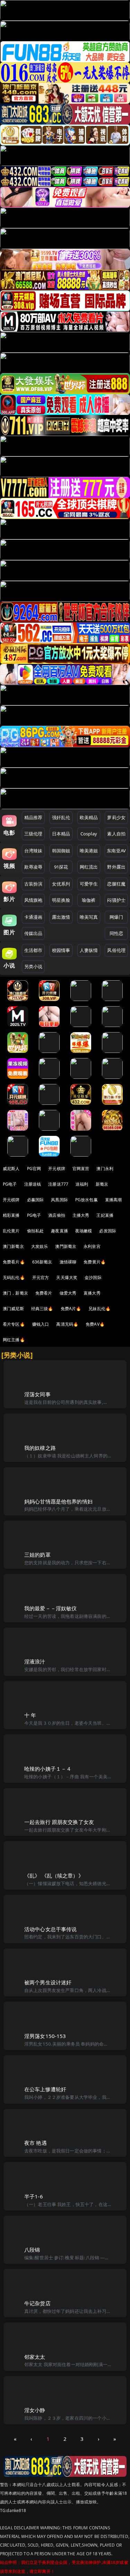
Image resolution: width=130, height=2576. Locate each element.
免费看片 (44, 1293)
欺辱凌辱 (33, 867)
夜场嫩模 (84, 1231)
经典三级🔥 (42, 1309)
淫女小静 (35, 2410)
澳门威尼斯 (13, 1309)
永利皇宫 (92, 1246)
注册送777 (58, 1184)
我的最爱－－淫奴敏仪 (51, 1608)
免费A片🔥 (71, 1309)
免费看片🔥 (14, 1262)
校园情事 (61, 950)
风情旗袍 (33, 900)
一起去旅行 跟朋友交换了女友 (59, 1822)
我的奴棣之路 (40, 1448)
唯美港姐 (89, 851)
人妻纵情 (89, 950)
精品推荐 (33, 817)
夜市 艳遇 (36, 2143)
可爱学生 (89, 884)
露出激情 (61, 917)
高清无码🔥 (67, 1324)
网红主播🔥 (14, 1340)
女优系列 (61, 884)
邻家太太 (35, 2357)
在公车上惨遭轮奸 (45, 2089)
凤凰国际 (59, 1200)
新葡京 (102, 1184)
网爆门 (116, 917)
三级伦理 (33, 834)
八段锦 (32, 2250)
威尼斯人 (11, 1169)
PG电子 (10, 1184)
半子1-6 (34, 2196)
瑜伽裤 (89, 900)
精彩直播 (11, 1215)
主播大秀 (81, 1215)
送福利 (82, 1184)
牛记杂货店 (37, 2303)
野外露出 (116, 867)
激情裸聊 (68, 1262)
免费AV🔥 (95, 1324)
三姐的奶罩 (37, 1555)
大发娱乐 (40, 1246)
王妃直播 (105, 1215)
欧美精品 (89, 817)
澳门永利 (105, 1169)
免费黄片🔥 (95, 1262)
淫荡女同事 (37, 1394)
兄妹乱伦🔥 (99, 1309)
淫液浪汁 (35, 1661)
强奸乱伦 (61, 817)
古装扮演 (33, 884)
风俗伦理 (116, 950)
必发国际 (108, 1231)
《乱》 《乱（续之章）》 (54, 1875)
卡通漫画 (33, 917)
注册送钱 (33, 1184)
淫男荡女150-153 (45, 2036)
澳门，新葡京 (15, 1293)
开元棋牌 (57, 1169)
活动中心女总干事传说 (51, 1929)
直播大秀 (92, 1293)
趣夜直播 (59, 1231)
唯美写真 (89, 917)
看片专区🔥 (14, 1324)
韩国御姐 (61, 851)
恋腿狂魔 (116, 884)
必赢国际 (36, 1200)
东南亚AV (116, 851)
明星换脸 (61, 900)
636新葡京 (42, 1262)
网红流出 (89, 867)
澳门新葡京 (13, 1246)
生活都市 (33, 950)
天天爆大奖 (67, 1277)
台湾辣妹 (33, 851)
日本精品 (61, 834)
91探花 (61, 867)
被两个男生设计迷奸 (48, 1982)
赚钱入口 (41, 1324)
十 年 (30, 1715)
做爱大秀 (68, 1293)
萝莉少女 (116, 817)
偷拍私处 (36, 1231)
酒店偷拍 (57, 1215)
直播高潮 (114, 1200)
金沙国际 (93, 1277)
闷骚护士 (116, 900)
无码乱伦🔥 (14, 1277)
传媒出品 (33, 933)
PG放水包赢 (86, 1200)
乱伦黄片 (11, 1231)
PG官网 (34, 1169)
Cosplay (89, 834)
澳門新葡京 (66, 1246)
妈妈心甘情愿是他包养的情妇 (58, 1501)
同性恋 (116, 933)
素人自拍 (116, 834)
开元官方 (41, 1277)
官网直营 (81, 1169)
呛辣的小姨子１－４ (48, 1769)
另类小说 (33, 966)
